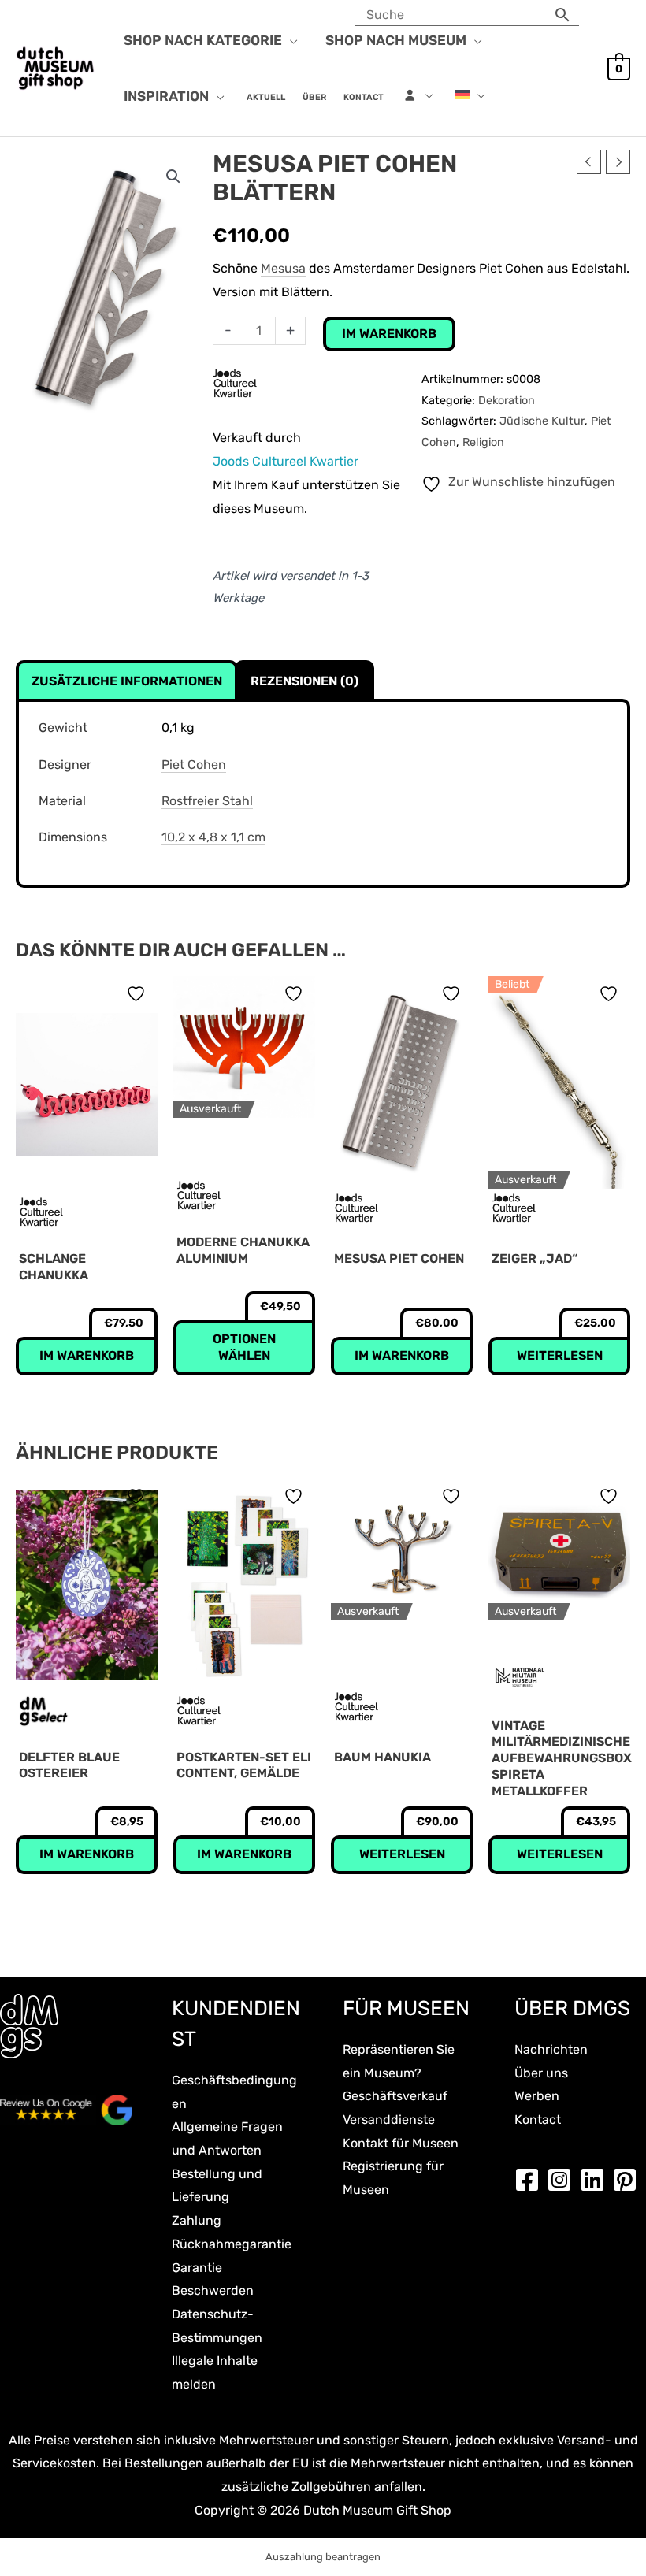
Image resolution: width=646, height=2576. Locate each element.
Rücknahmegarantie (232, 2244)
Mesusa (283, 268)
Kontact (538, 2119)
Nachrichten (551, 2049)
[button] (290, 40)
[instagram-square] (563, 2180)
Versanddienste (389, 2119)
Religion (483, 442)
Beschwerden (213, 2290)
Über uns (541, 2073)
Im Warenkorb (389, 334)
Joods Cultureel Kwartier (286, 461)
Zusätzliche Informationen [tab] (127, 681)
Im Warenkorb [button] (87, 1355)
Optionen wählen (244, 1347)
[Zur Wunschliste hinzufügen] (138, 994)
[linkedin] (596, 2180)
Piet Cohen (194, 765)
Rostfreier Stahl (207, 801)
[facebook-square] (531, 2180)
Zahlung (197, 2220)
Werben (537, 2096)
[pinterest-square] (629, 2180)
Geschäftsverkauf (395, 2096)
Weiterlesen (560, 1355)
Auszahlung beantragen (323, 2557)
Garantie (197, 2268)
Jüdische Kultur (542, 421)
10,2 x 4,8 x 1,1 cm (213, 837)
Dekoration (507, 401)
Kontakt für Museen (401, 2143)
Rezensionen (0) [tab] (304, 681)
